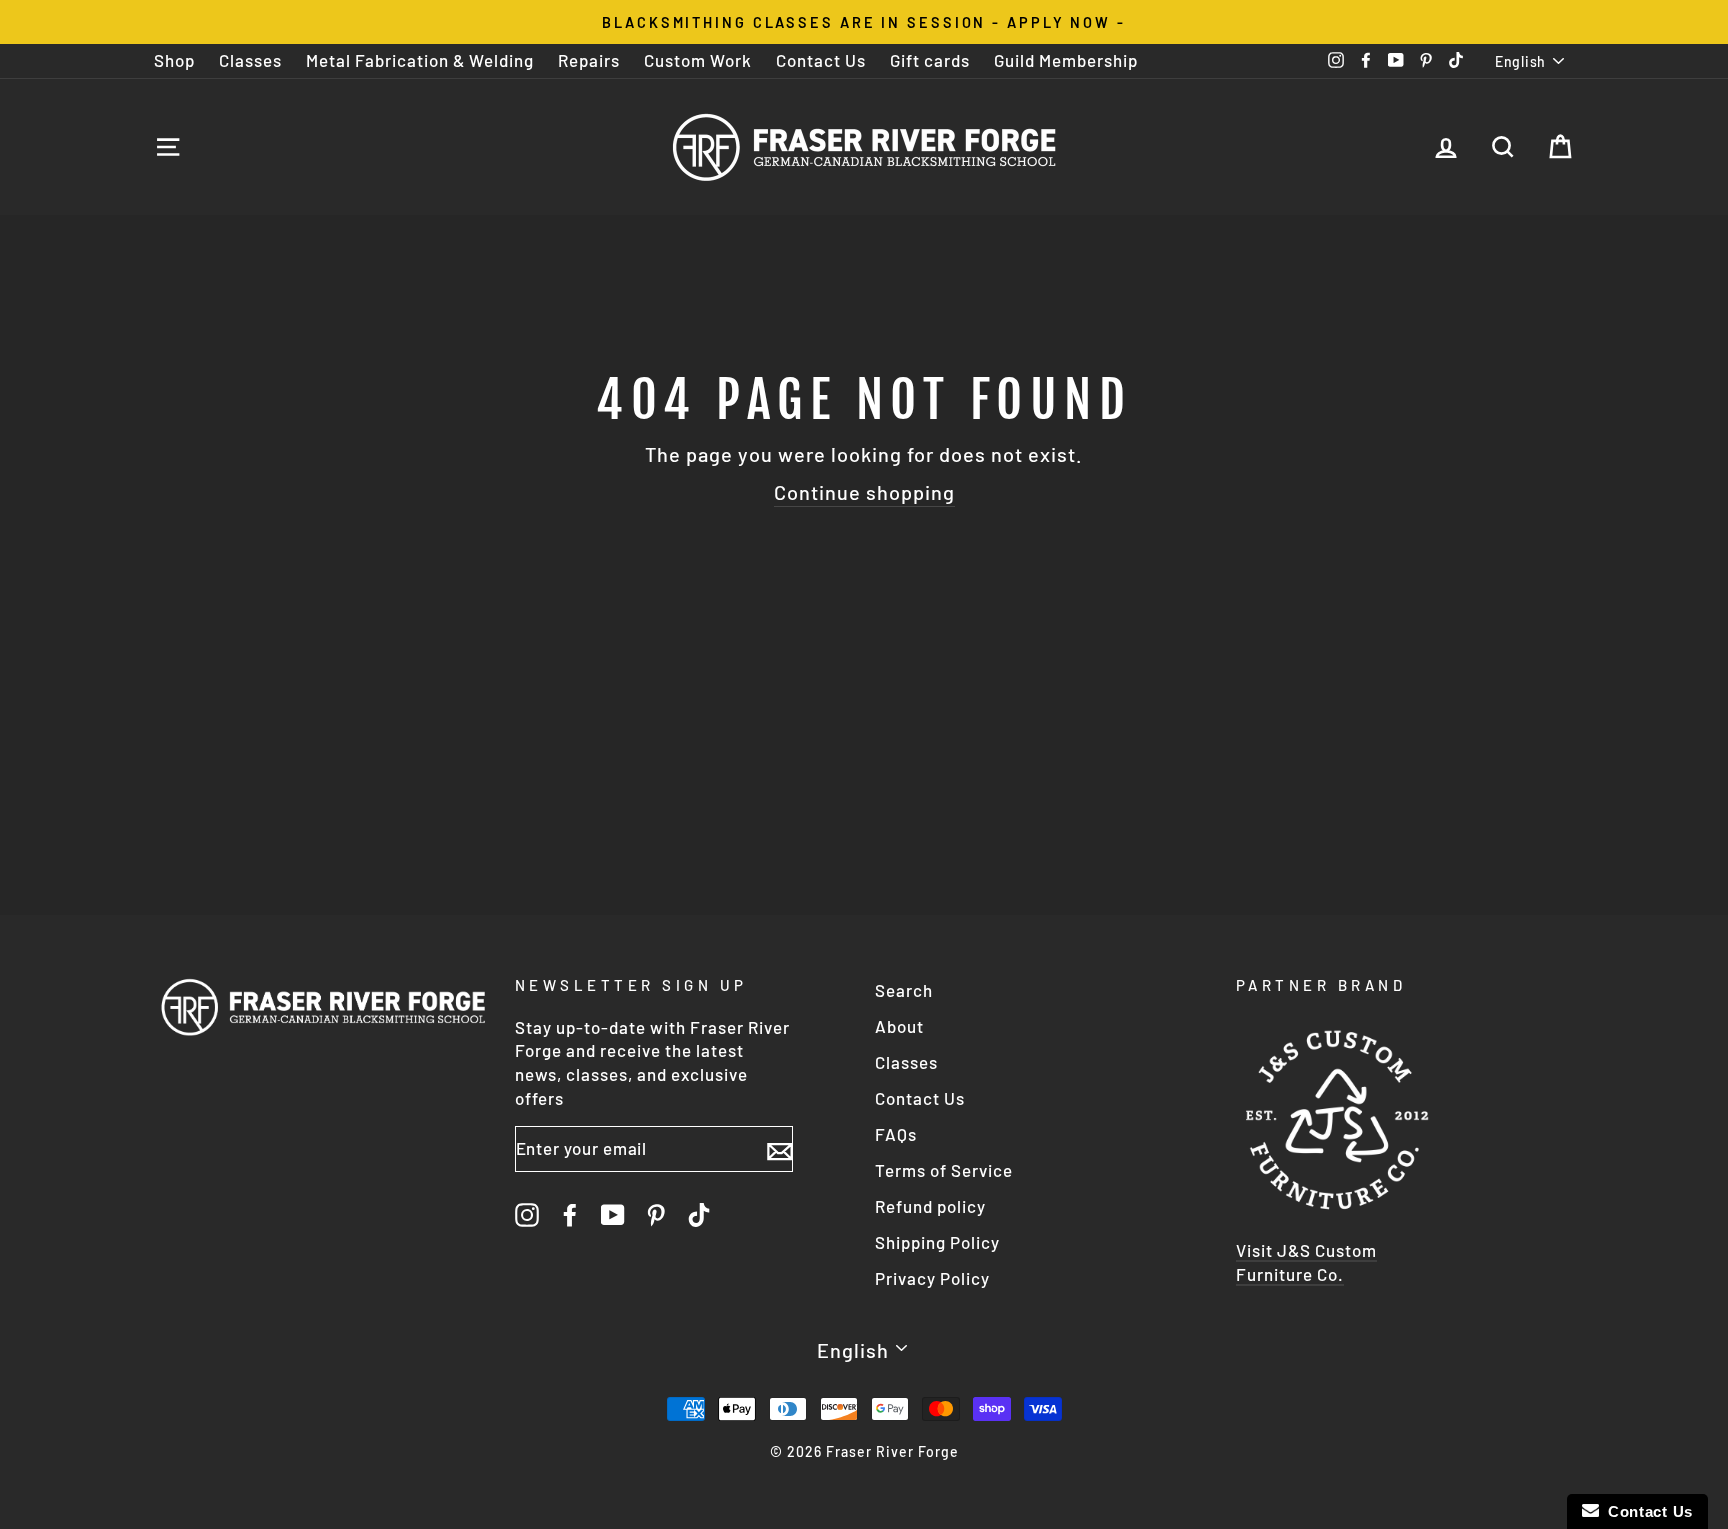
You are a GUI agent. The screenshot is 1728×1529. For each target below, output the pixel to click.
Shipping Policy (937, 1242)
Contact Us (821, 60)
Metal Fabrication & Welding (420, 60)
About (899, 1026)
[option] (864, 22)
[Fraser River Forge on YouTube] (613, 1215)
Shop (174, 60)
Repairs (589, 60)
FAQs (896, 1134)
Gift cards (930, 60)
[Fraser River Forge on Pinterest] (656, 1215)
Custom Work (698, 60)
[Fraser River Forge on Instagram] (527, 1215)
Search (904, 990)
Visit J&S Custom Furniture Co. (1306, 1262)
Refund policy (930, 1206)
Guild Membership (1066, 60)
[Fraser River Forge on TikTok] (699, 1215)
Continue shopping (864, 492)
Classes (250, 60)
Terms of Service (944, 1170)
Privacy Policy (932, 1278)
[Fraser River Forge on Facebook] (570, 1215)
